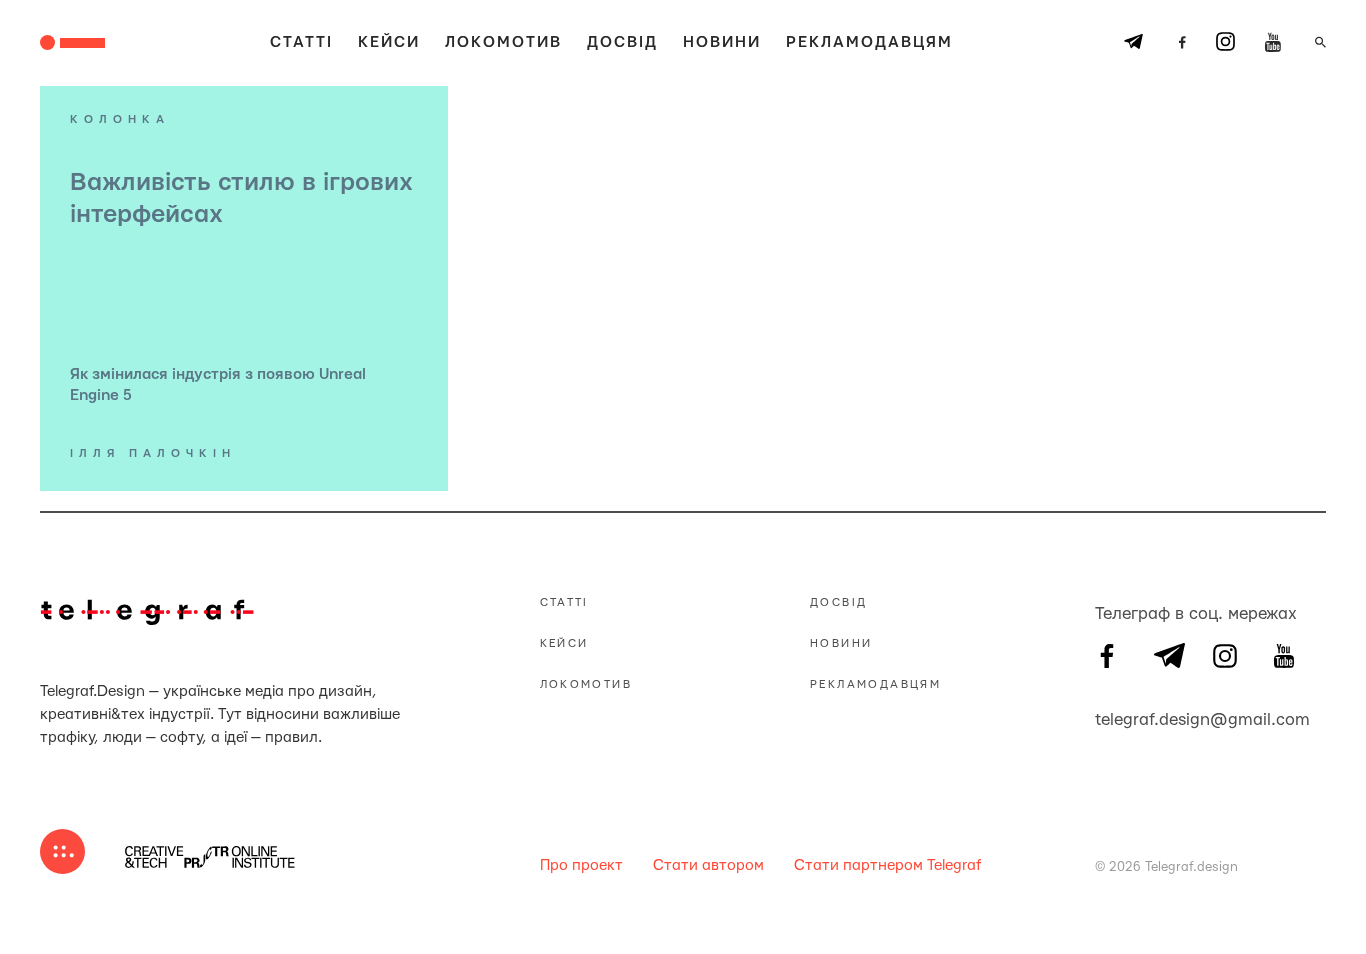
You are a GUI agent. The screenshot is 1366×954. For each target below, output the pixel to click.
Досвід (622, 42)
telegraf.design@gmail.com (1107, 717)
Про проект (581, 865)
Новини (722, 42)
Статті (301, 42)
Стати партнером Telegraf (887, 865)
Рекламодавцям (869, 42)
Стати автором (708, 865)
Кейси (389, 42)
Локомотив (503, 42)
